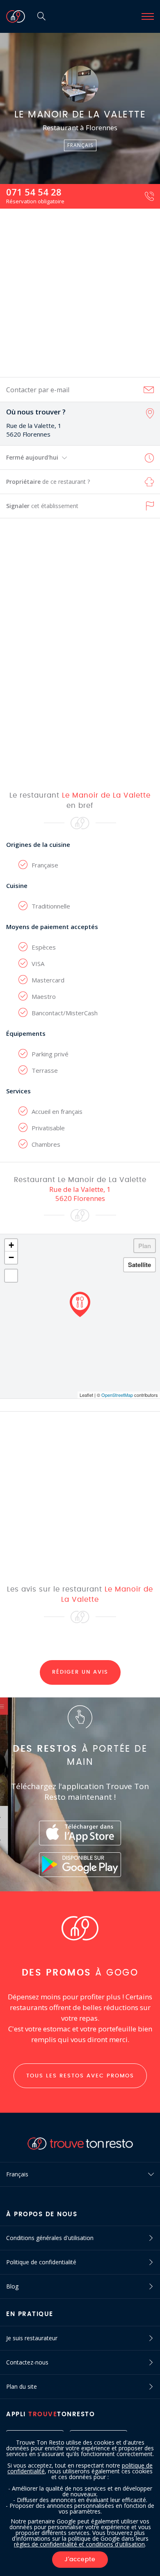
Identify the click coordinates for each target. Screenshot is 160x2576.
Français (17, 2174)
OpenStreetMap (117, 1395)
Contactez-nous (27, 2362)
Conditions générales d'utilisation (50, 2238)
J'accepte (80, 2560)
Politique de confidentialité (41, 2262)
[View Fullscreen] (11, 1276)
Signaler (42, 506)
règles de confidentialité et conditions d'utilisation (79, 2544)
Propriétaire (48, 482)
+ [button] (11, 1245)
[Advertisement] (80, 293)
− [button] (11, 1257)
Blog (12, 2286)
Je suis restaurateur (32, 2338)
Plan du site (22, 2386)
